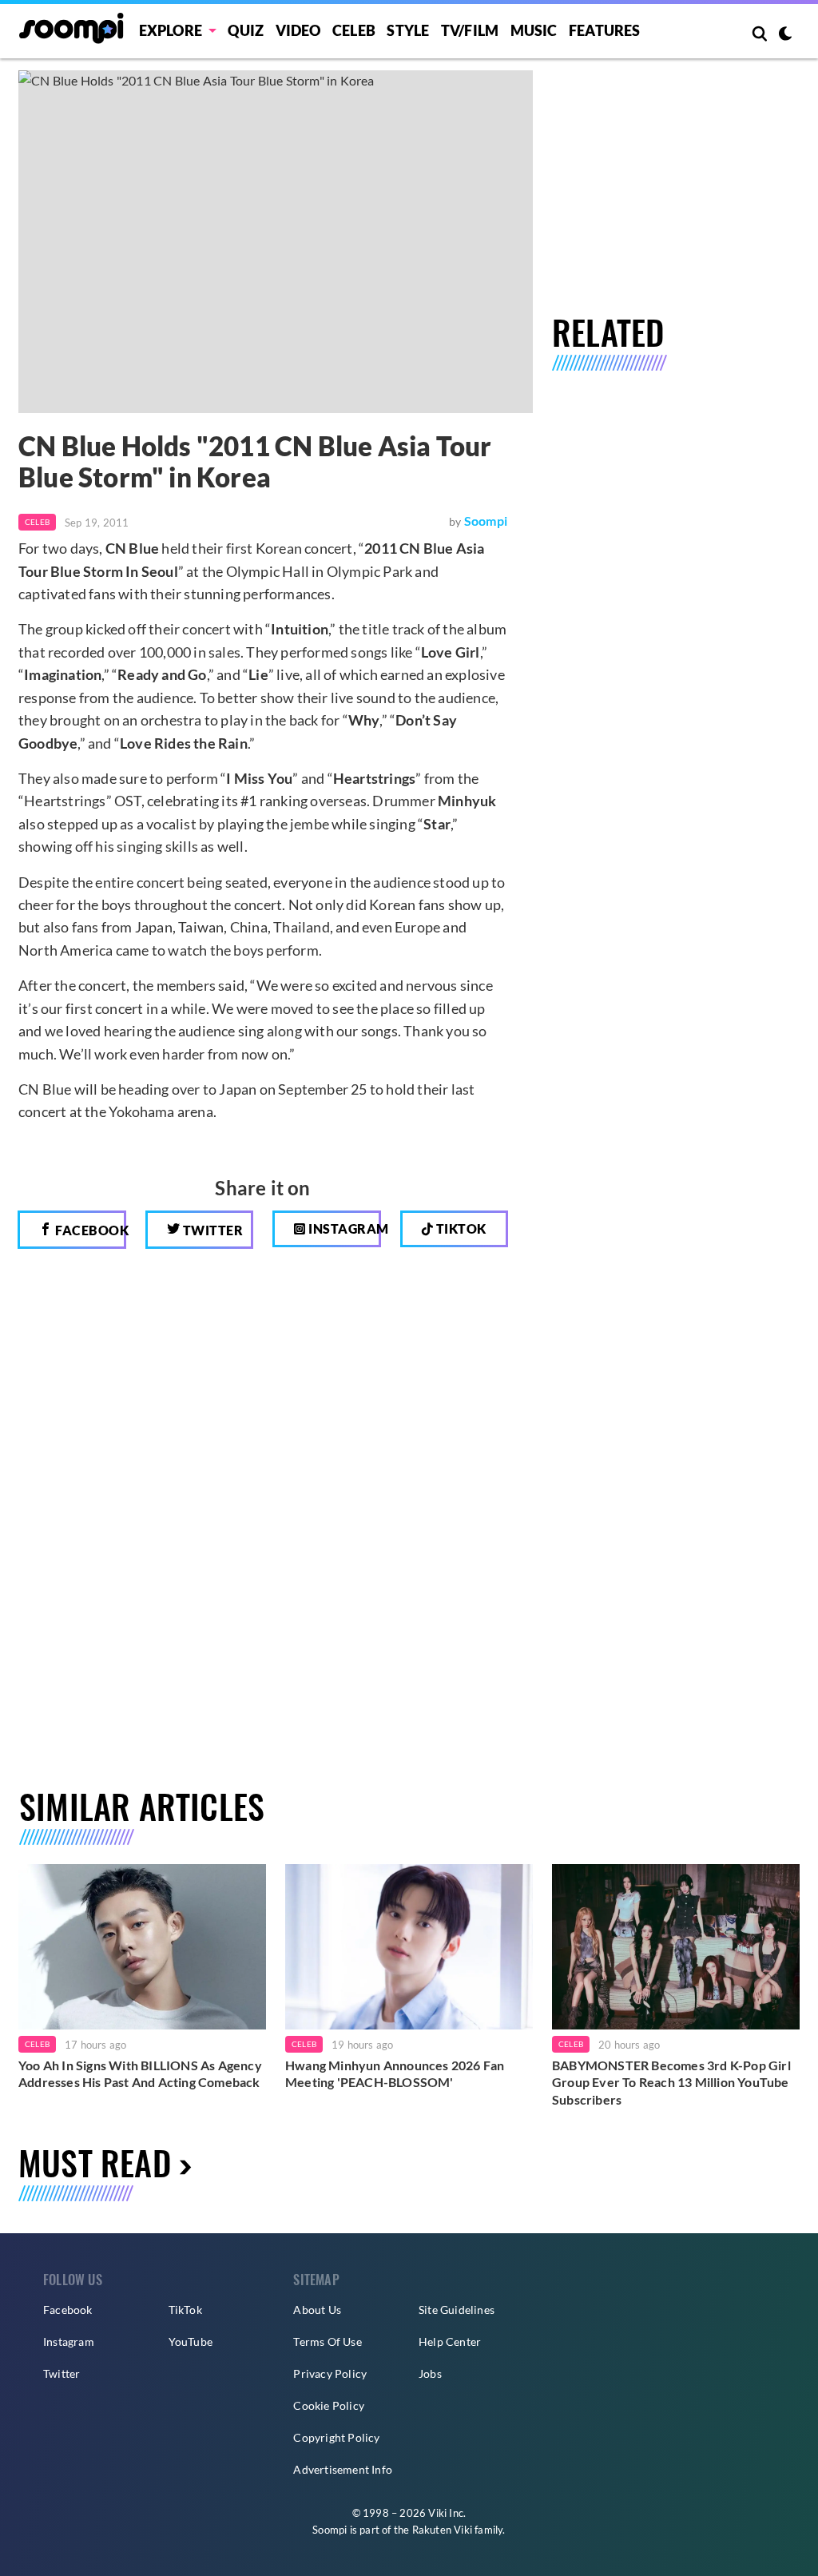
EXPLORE (171, 30)
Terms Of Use (327, 2341)
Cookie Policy (329, 2405)
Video (298, 30)
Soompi (486, 521)
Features (605, 30)
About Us (317, 2310)
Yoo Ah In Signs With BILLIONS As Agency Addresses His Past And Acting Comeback (140, 2074)
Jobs (430, 2373)
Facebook (89, 1230)
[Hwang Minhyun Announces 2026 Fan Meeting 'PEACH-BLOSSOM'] (409, 1946)
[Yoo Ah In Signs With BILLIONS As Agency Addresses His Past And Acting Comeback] (142, 1946)
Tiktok (460, 1228)
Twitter (211, 1230)
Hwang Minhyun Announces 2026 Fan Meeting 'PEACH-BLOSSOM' (395, 2074)
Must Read (95, 2162)
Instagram (343, 1228)
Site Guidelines (457, 2310)
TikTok (185, 2310)
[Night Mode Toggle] (785, 35)
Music (534, 30)
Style (408, 30)
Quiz (246, 30)
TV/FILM (470, 30)
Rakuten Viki (442, 2530)
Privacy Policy (330, 2373)
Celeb (354, 30)
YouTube (191, 2341)
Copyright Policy (336, 2437)
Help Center (450, 2341)
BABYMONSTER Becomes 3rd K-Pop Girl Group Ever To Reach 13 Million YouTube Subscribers (671, 2082)
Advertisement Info (343, 2469)
